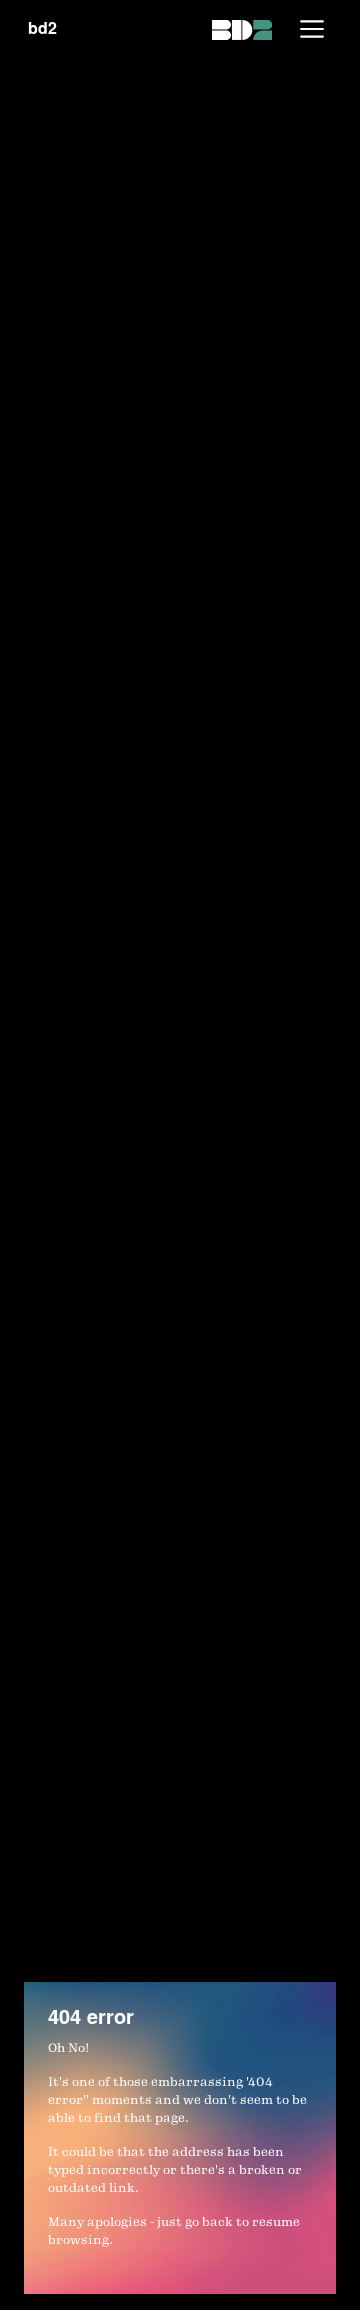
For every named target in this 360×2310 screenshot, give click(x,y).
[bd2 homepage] (242, 28)
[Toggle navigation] (312, 29)
